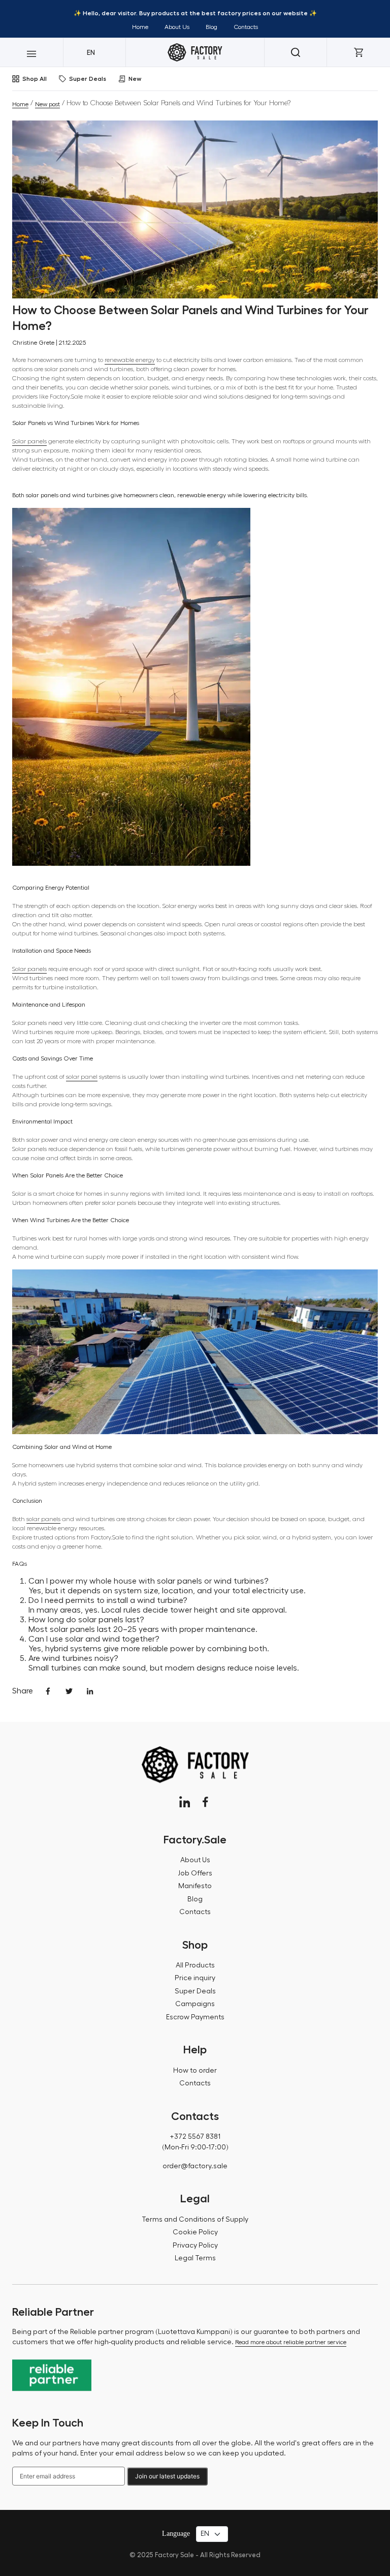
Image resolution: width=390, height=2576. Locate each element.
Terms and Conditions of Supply (195, 2220)
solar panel (82, 1077)
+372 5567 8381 (195, 2137)
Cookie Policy (195, 2232)
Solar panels (29, 441)
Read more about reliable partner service (291, 2342)
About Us (177, 27)
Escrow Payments (195, 2017)
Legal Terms (195, 2258)
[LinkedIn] (185, 1802)
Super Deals (88, 79)
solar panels (43, 1519)
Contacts (246, 27)
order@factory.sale (195, 2166)
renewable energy (130, 360)
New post (47, 104)
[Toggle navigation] (31, 52)
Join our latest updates (167, 2476)
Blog (212, 27)
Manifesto (195, 1886)
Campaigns (195, 2004)
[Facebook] (205, 1802)
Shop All (35, 79)
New (135, 79)
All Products (195, 1965)
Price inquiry (195, 1978)
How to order (195, 2071)
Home (140, 27)
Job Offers (195, 1873)
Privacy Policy (195, 2246)
